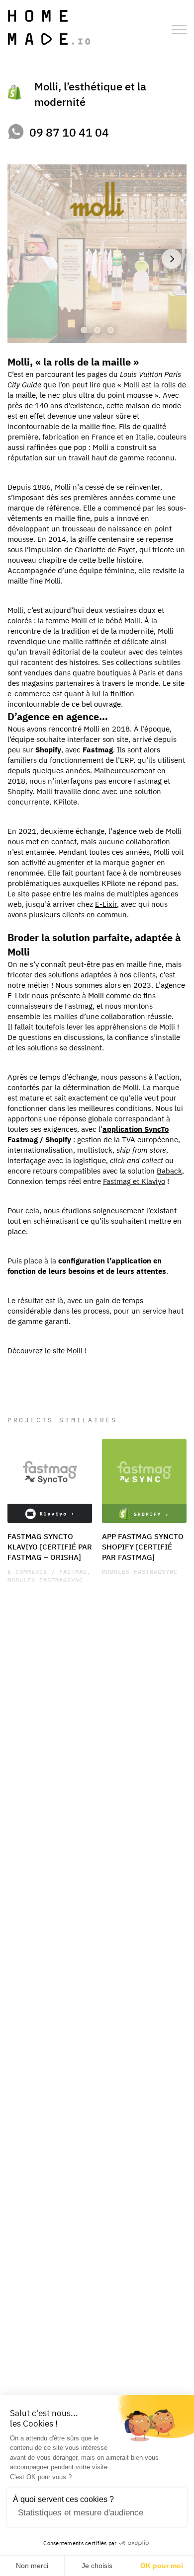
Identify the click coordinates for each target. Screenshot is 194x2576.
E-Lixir (106, 904)
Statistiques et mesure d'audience (81, 2513)
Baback (169, 1170)
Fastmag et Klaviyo (134, 1181)
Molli (75, 1350)
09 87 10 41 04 (69, 132)
